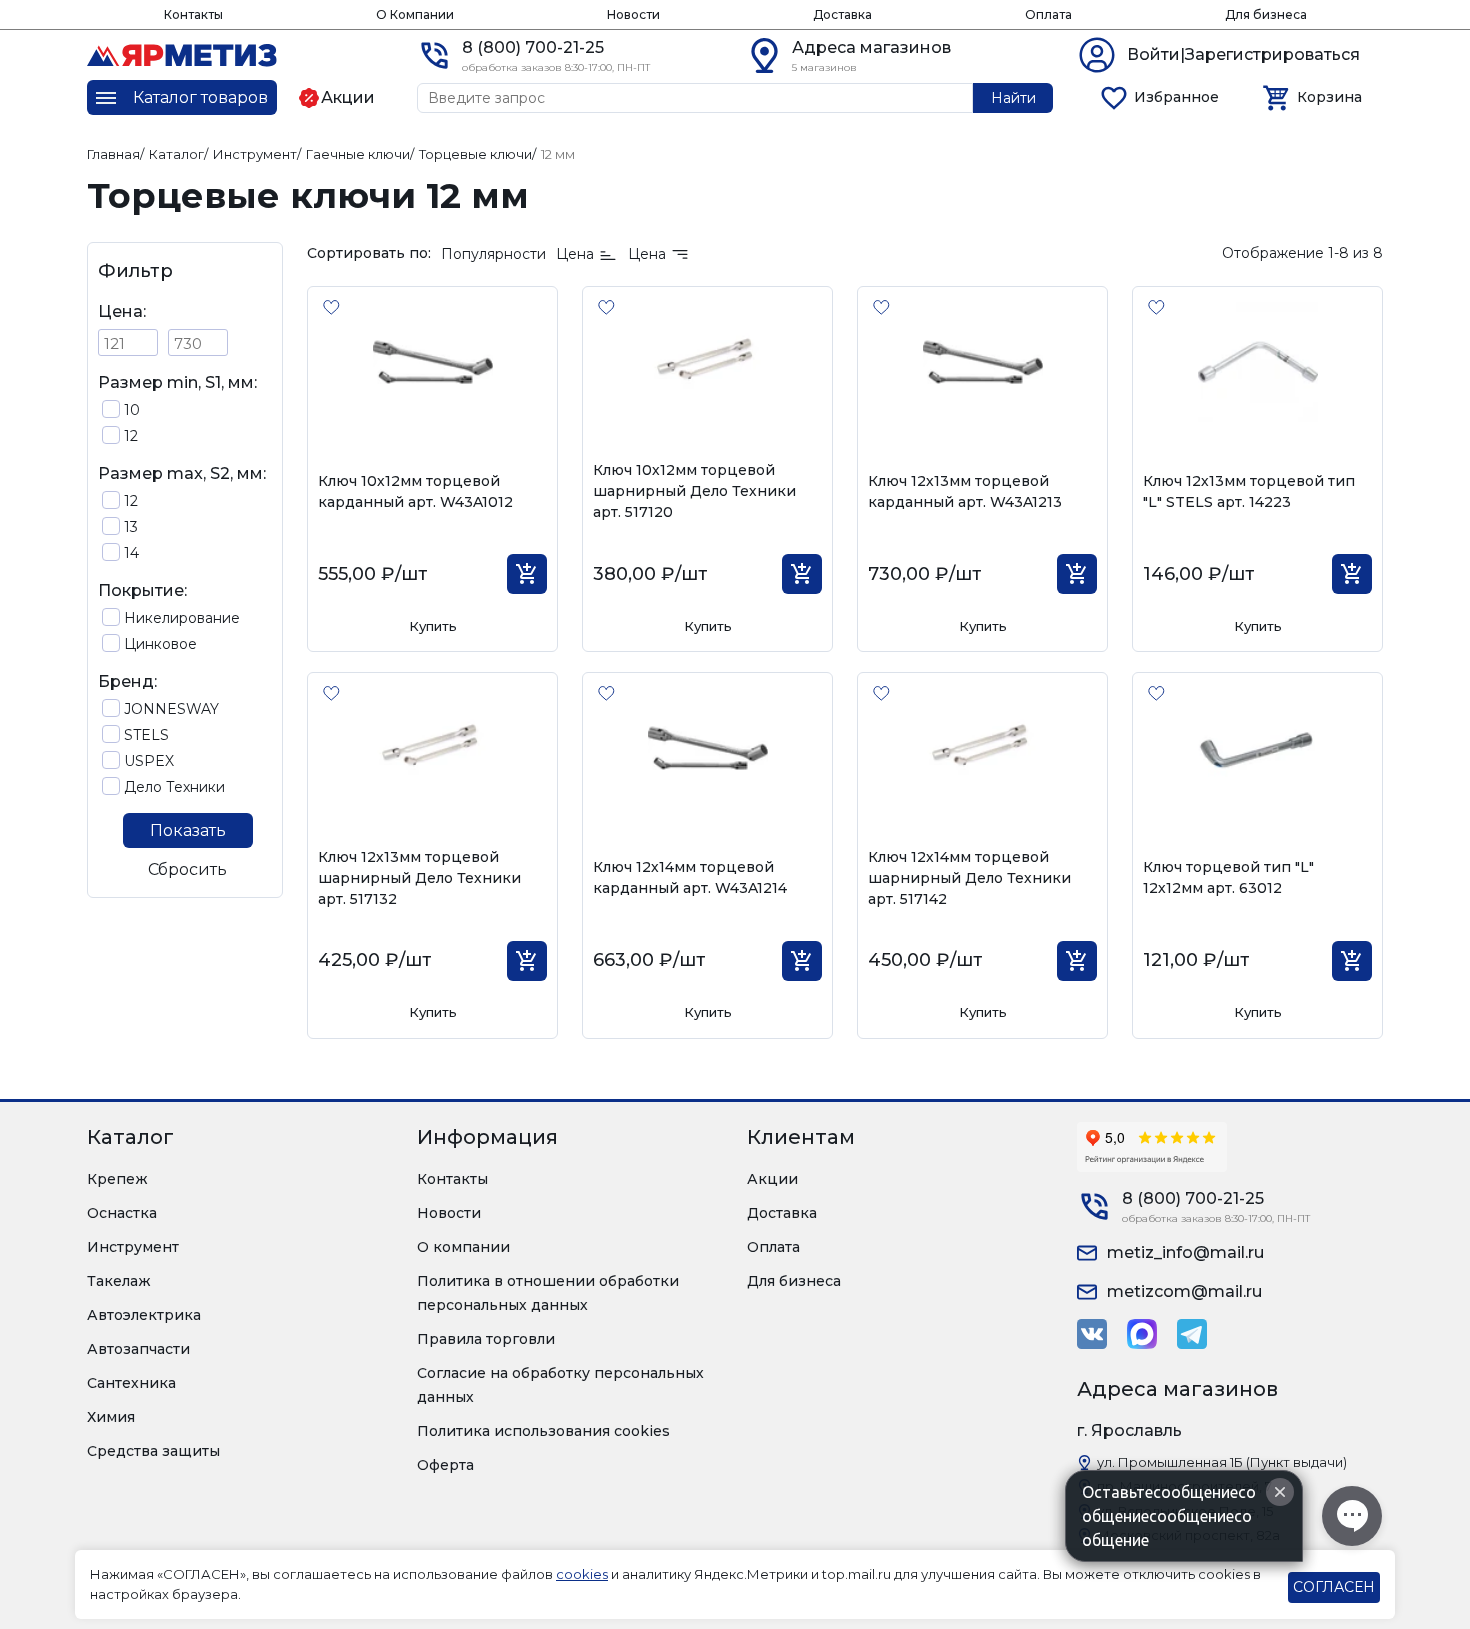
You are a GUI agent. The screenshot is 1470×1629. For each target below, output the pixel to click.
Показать (188, 830)
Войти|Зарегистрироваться (1243, 54)
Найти (1013, 98)
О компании (463, 1247)
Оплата (1048, 14)
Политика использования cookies (543, 1431)
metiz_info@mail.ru (1185, 1252)
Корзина (1329, 97)
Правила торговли (486, 1339)
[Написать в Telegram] (1192, 1334)
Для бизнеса (1266, 14)
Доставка (842, 14)
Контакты (193, 14)
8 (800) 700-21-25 (533, 47)
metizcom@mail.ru (1184, 1291)
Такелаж (119, 1281)
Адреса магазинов (871, 47)
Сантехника (131, 1383)
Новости (633, 14)
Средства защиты (153, 1451)
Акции (772, 1179)
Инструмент (133, 1247)
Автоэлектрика (144, 1315)
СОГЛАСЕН (1334, 1587)
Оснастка (122, 1213)
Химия (111, 1417)
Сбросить (187, 869)
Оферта (445, 1465)
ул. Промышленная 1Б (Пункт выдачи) (1222, 1462)
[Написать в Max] (1142, 1334)
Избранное (1176, 97)
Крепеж (117, 1179)
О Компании (415, 14)
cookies (582, 1574)
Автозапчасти (138, 1349)
